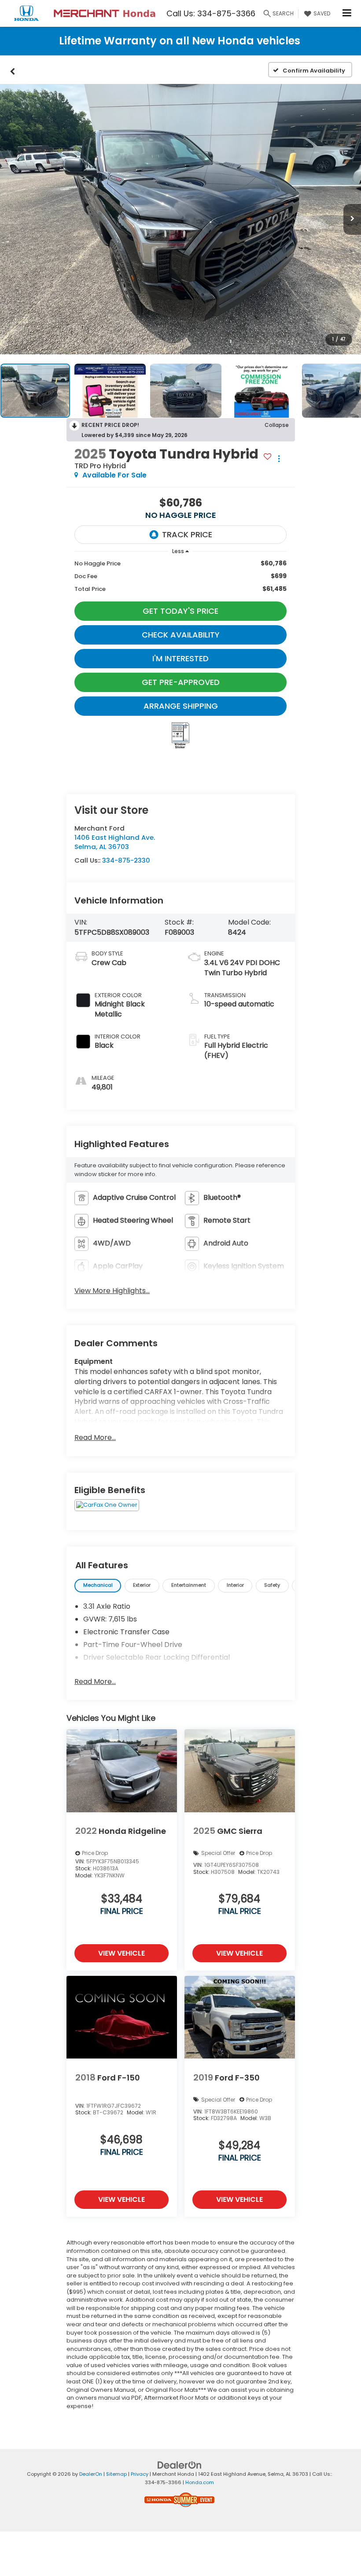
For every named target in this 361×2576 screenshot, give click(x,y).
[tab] (98, 1586)
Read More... (95, 1438)
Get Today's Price (180, 611)
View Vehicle (122, 1953)
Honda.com (200, 2482)
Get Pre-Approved (181, 682)
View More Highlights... (112, 1291)
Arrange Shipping (181, 706)
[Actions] (279, 458)
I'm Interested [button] (180, 658)
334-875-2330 (126, 860)
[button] (13, 70)
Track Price (187, 534)
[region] (180, 576)
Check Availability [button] (181, 635)
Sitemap (116, 2474)
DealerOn (91, 2474)
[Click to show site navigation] (347, 13)
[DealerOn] (180, 2465)
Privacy (140, 2474)
